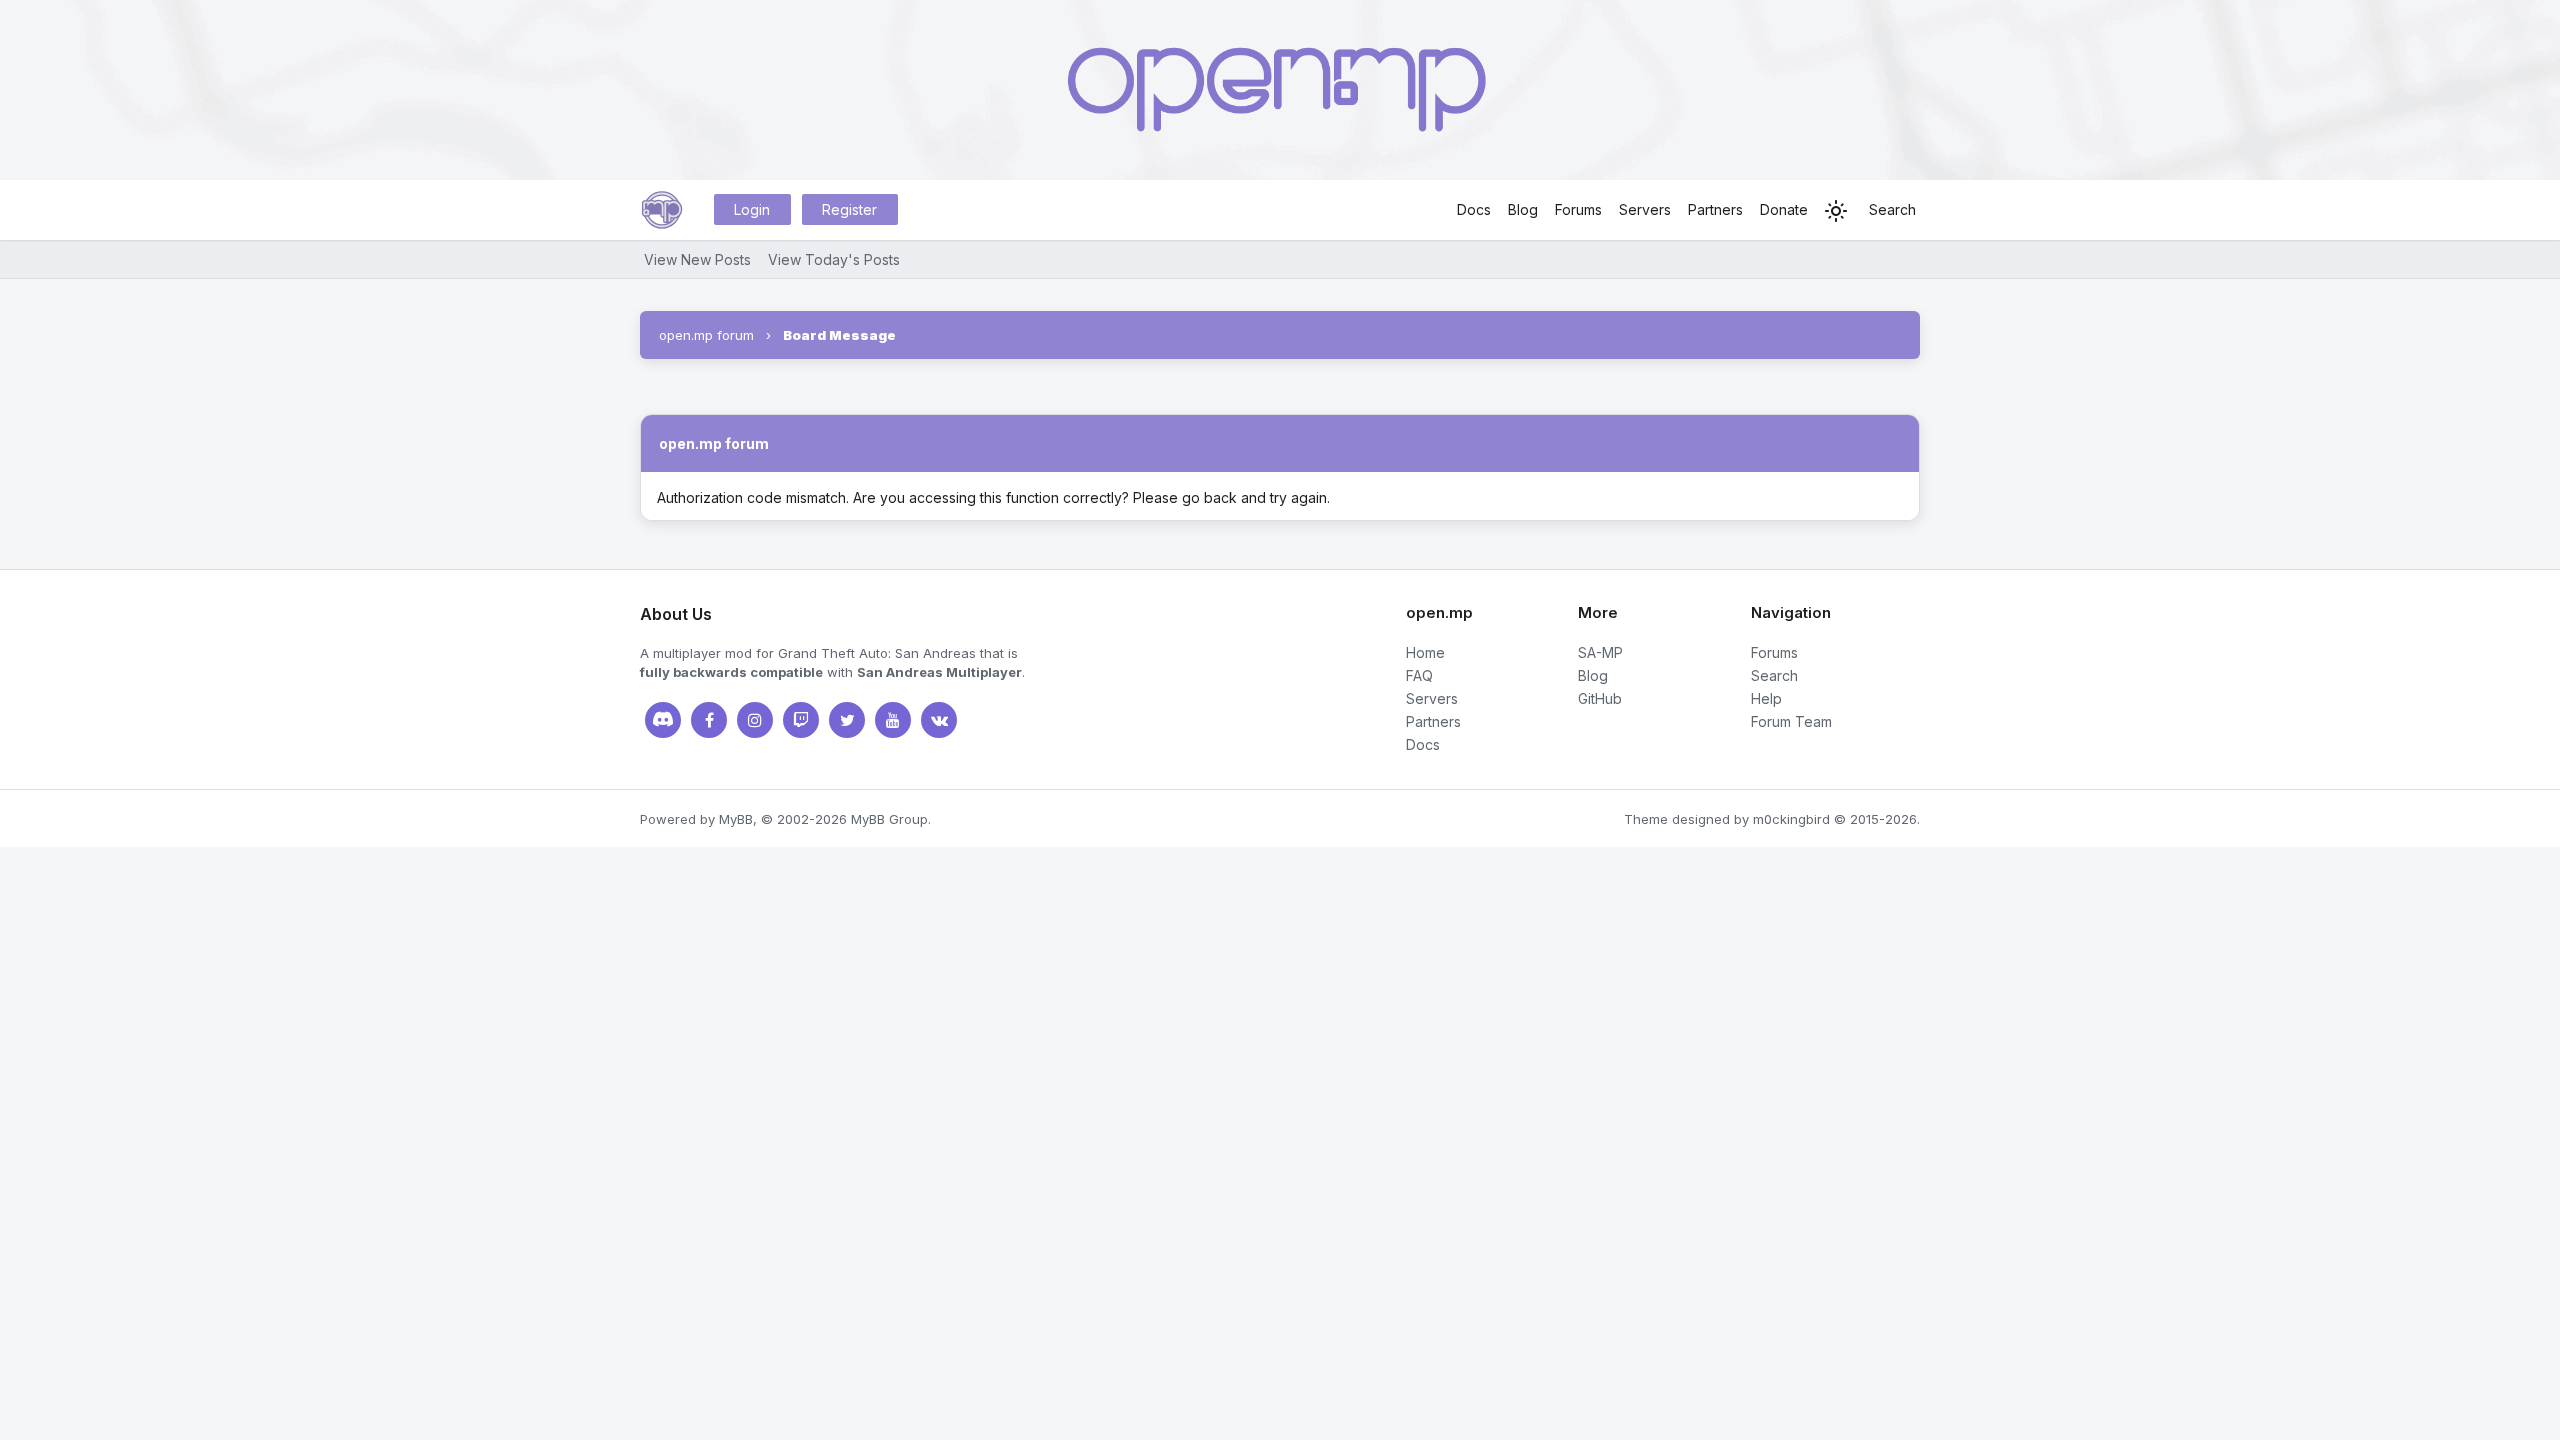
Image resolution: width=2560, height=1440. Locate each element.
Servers (1645, 209)
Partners (1715, 209)
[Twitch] (801, 720)
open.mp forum (706, 335)
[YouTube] (893, 720)
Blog (1523, 209)
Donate (1784, 209)
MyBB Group (889, 819)
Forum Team (1791, 721)
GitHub (1600, 698)
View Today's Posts (834, 259)
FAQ (1419, 675)
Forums (1578, 209)
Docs (1474, 209)
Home (1425, 652)
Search (1892, 209)
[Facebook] (709, 720)
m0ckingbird (1791, 819)
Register (849, 209)
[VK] (939, 720)
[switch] (1836, 211)
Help (1766, 698)
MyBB (736, 819)
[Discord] (663, 720)
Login (752, 209)
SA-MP (1600, 652)
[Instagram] (755, 720)
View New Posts (697, 259)
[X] (847, 720)
